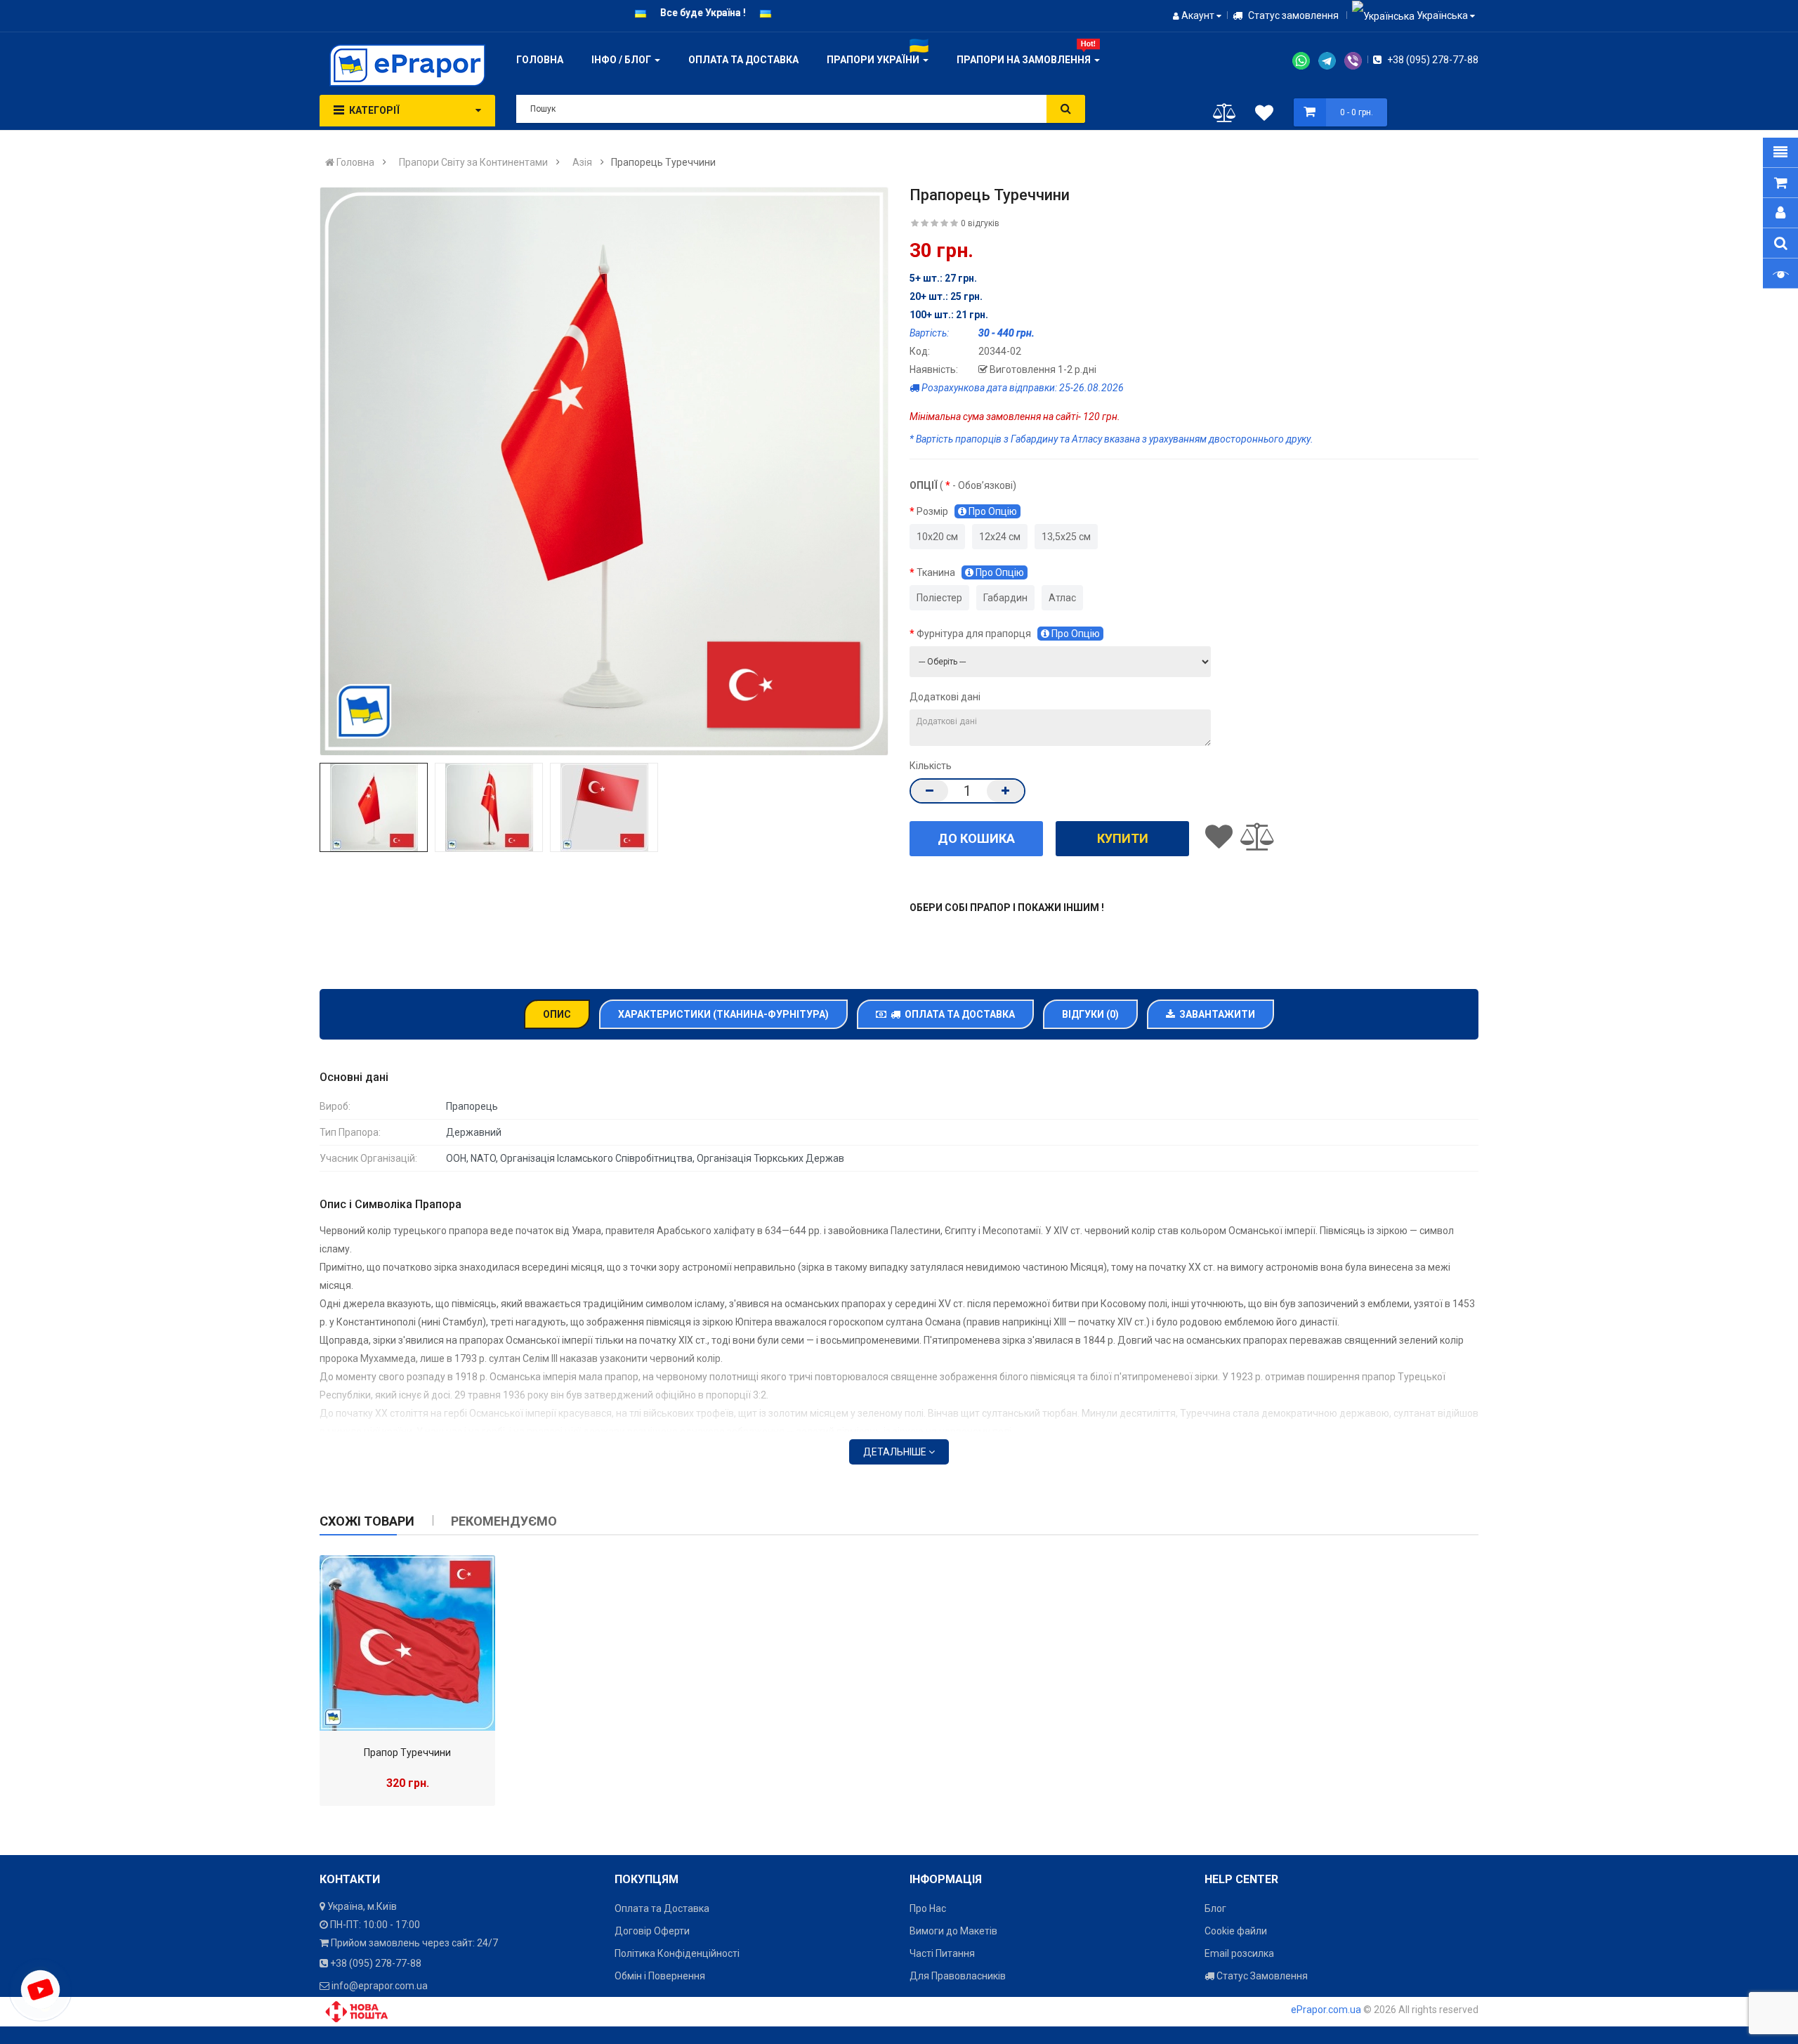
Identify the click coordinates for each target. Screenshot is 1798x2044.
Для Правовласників (958, 1976)
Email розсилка (1239, 1953)
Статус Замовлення (1261, 1976)
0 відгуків (980, 223)
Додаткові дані (945, 697)
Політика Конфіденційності (677, 1953)
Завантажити (1215, 1014)
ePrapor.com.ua (1326, 2010)
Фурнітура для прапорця (1008, 634)
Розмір (967, 511)
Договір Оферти (652, 1931)
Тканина (970, 572)
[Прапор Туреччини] (407, 1643)
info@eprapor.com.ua (380, 1986)
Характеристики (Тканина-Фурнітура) (723, 1014)
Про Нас (928, 1908)
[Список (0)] (1264, 115)
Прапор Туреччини (407, 1753)
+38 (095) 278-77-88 (1432, 60)
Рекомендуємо (504, 1521)
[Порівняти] (1225, 116)
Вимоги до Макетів (953, 1931)
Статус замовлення (1292, 15)
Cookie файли (1236, 1931)
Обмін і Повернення (660, 1976)
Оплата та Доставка (958, 1014)
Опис (557, 1014)
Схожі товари (367, 1521)
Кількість (931, 766)
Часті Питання (942, 1953)
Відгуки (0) (1090, 1014)
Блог (1215, 1908)
